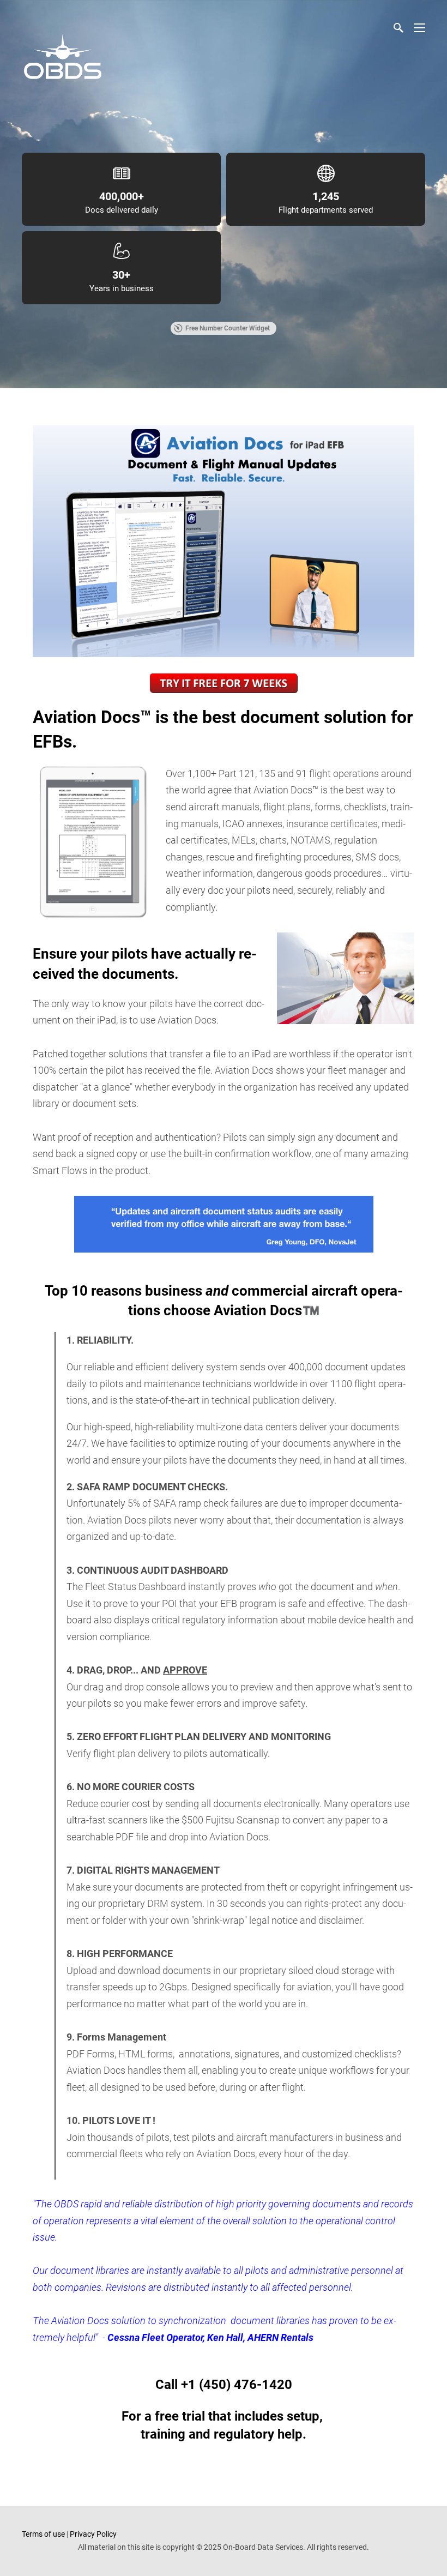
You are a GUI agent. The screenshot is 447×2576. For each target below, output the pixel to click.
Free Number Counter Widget (228, 328)
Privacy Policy (93, 2534)
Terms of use (43, 2534)
